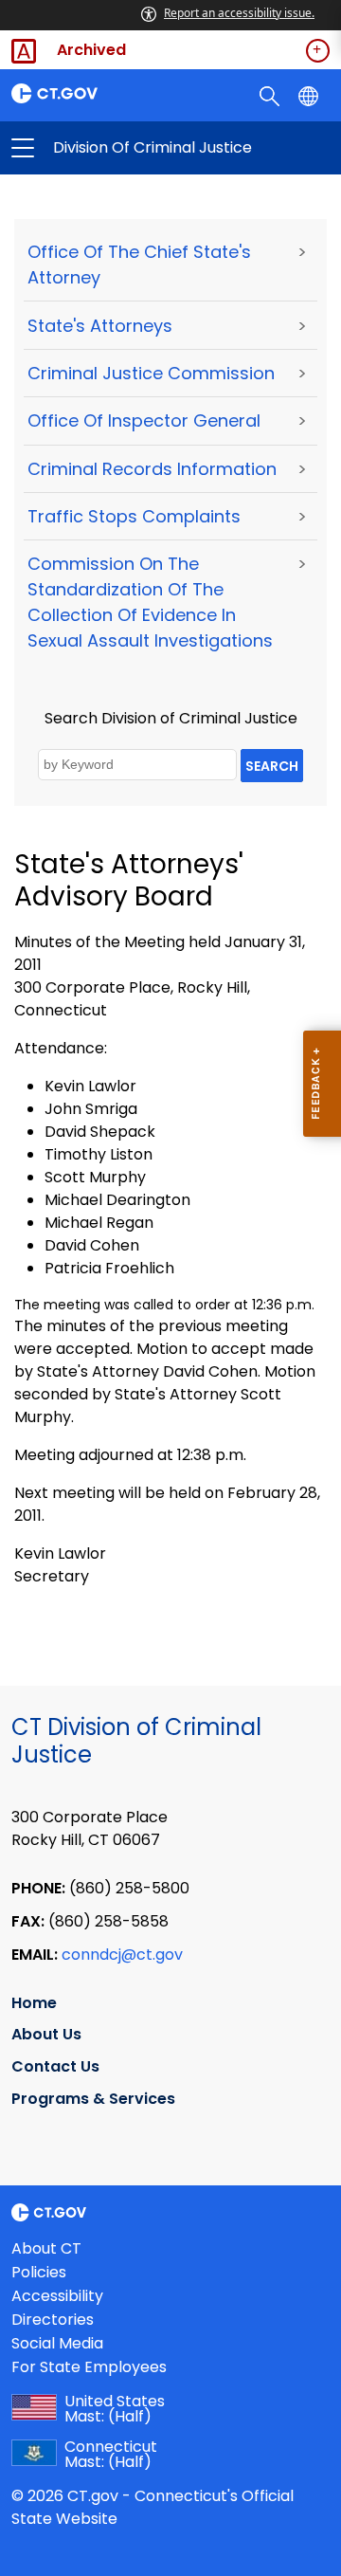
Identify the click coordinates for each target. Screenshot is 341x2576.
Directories (53, 2320)
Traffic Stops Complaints (134, 516)
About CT (46, 2248)
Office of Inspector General (144, 420)
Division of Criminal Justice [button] (97, 148)
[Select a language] (310, 95)
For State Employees (89, 2367)
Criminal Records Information (152, 469)
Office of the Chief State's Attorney (139, 265)
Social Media (57, 2343)
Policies (39, 2272)
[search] (271, 95)
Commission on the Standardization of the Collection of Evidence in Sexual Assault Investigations (150, 602)
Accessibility (57, 2296)
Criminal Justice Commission (151, 373)
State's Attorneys (100, 326)
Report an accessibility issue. (239, 13)
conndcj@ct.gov (122, 1955)
